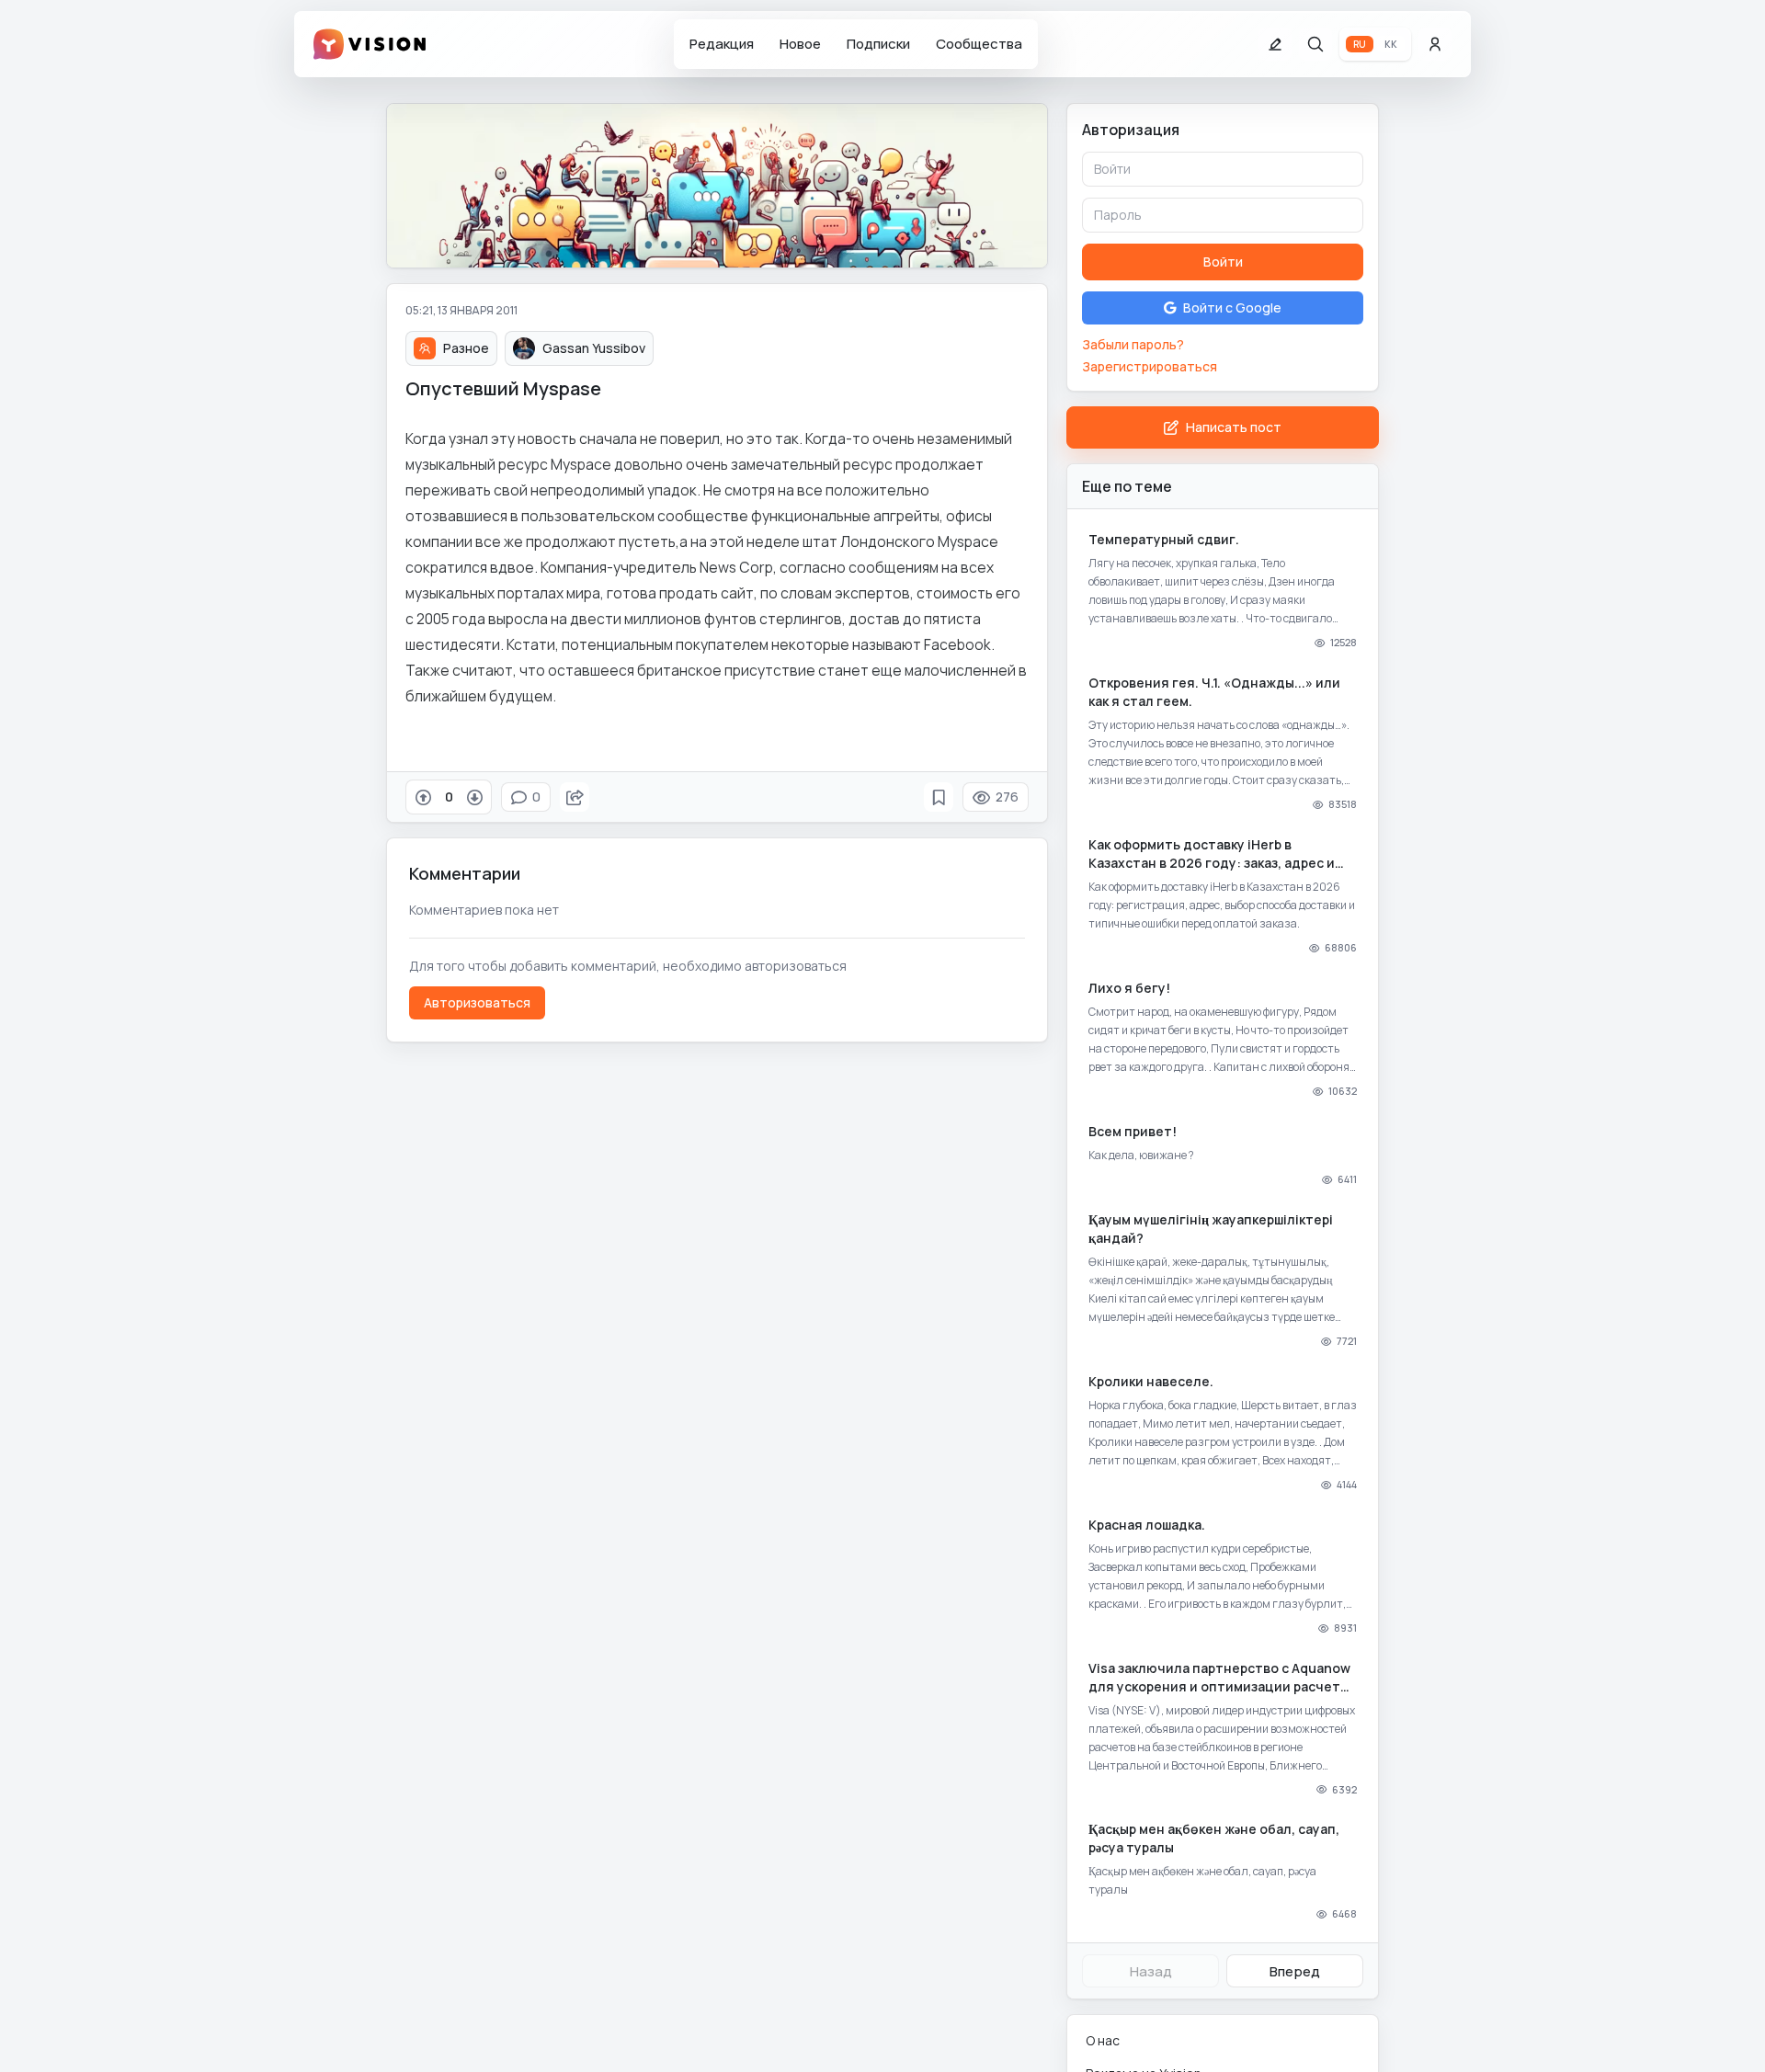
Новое (800, 44)
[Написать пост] (1275, 44)
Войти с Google (1232, 307)
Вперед (1295, 1971)
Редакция (722, 44)
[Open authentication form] (1435, 44)
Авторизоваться (477, 1002)
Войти (1223, 262)
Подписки (878, 44)
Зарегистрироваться (1150, 366)
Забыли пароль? (1133, 344)
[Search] (1315, 44)
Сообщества (979, 44)
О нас (1103, 2040)
